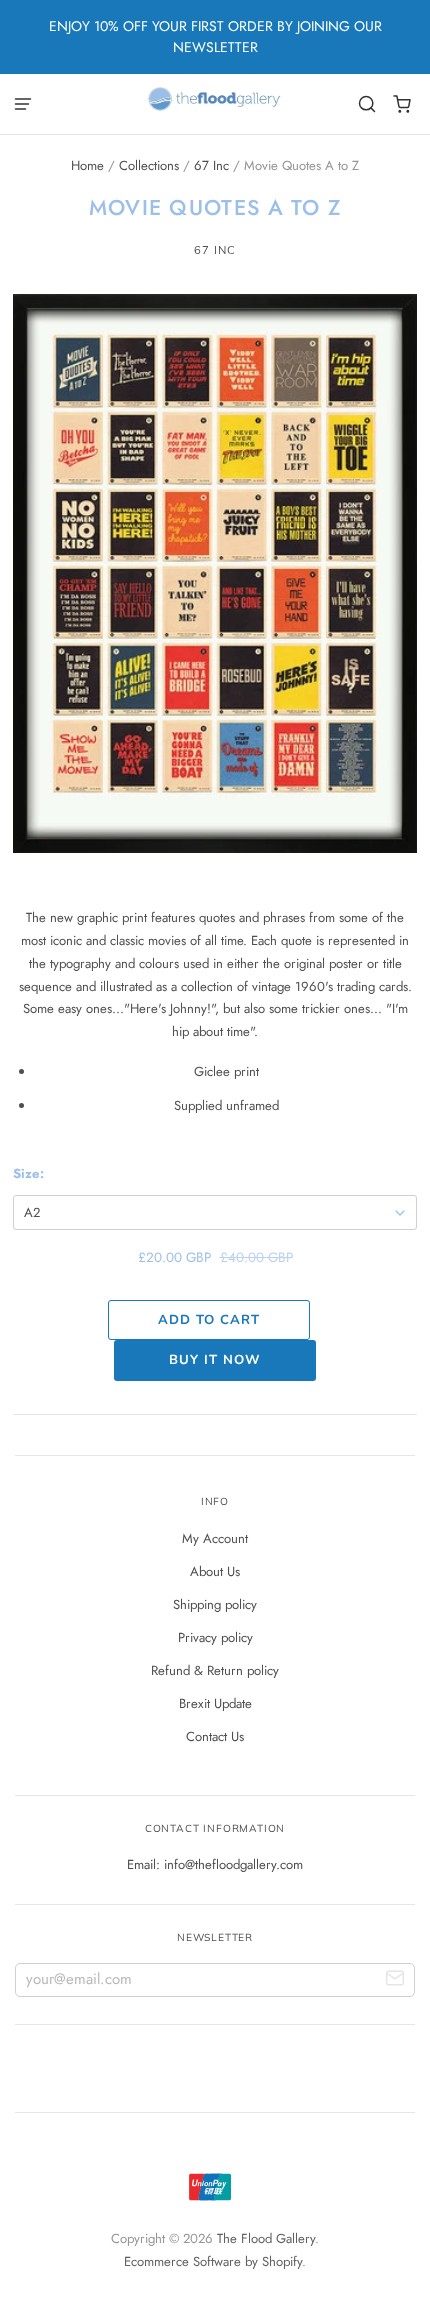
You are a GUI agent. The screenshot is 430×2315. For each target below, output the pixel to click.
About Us (215, 1571)
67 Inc (211, 165)
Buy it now (214, 1360)
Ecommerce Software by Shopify (213, 2261)
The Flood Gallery (266, 2238)
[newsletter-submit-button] (395, 1980)
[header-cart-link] (402, 104)
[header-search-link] (367, 104)
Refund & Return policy (215, 1670)
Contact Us (215, 1736)
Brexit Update (215, 1703)
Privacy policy (215, 1637)
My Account (215, 1538)
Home (87, 165)
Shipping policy (215, 1604)
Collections (149, 165)
